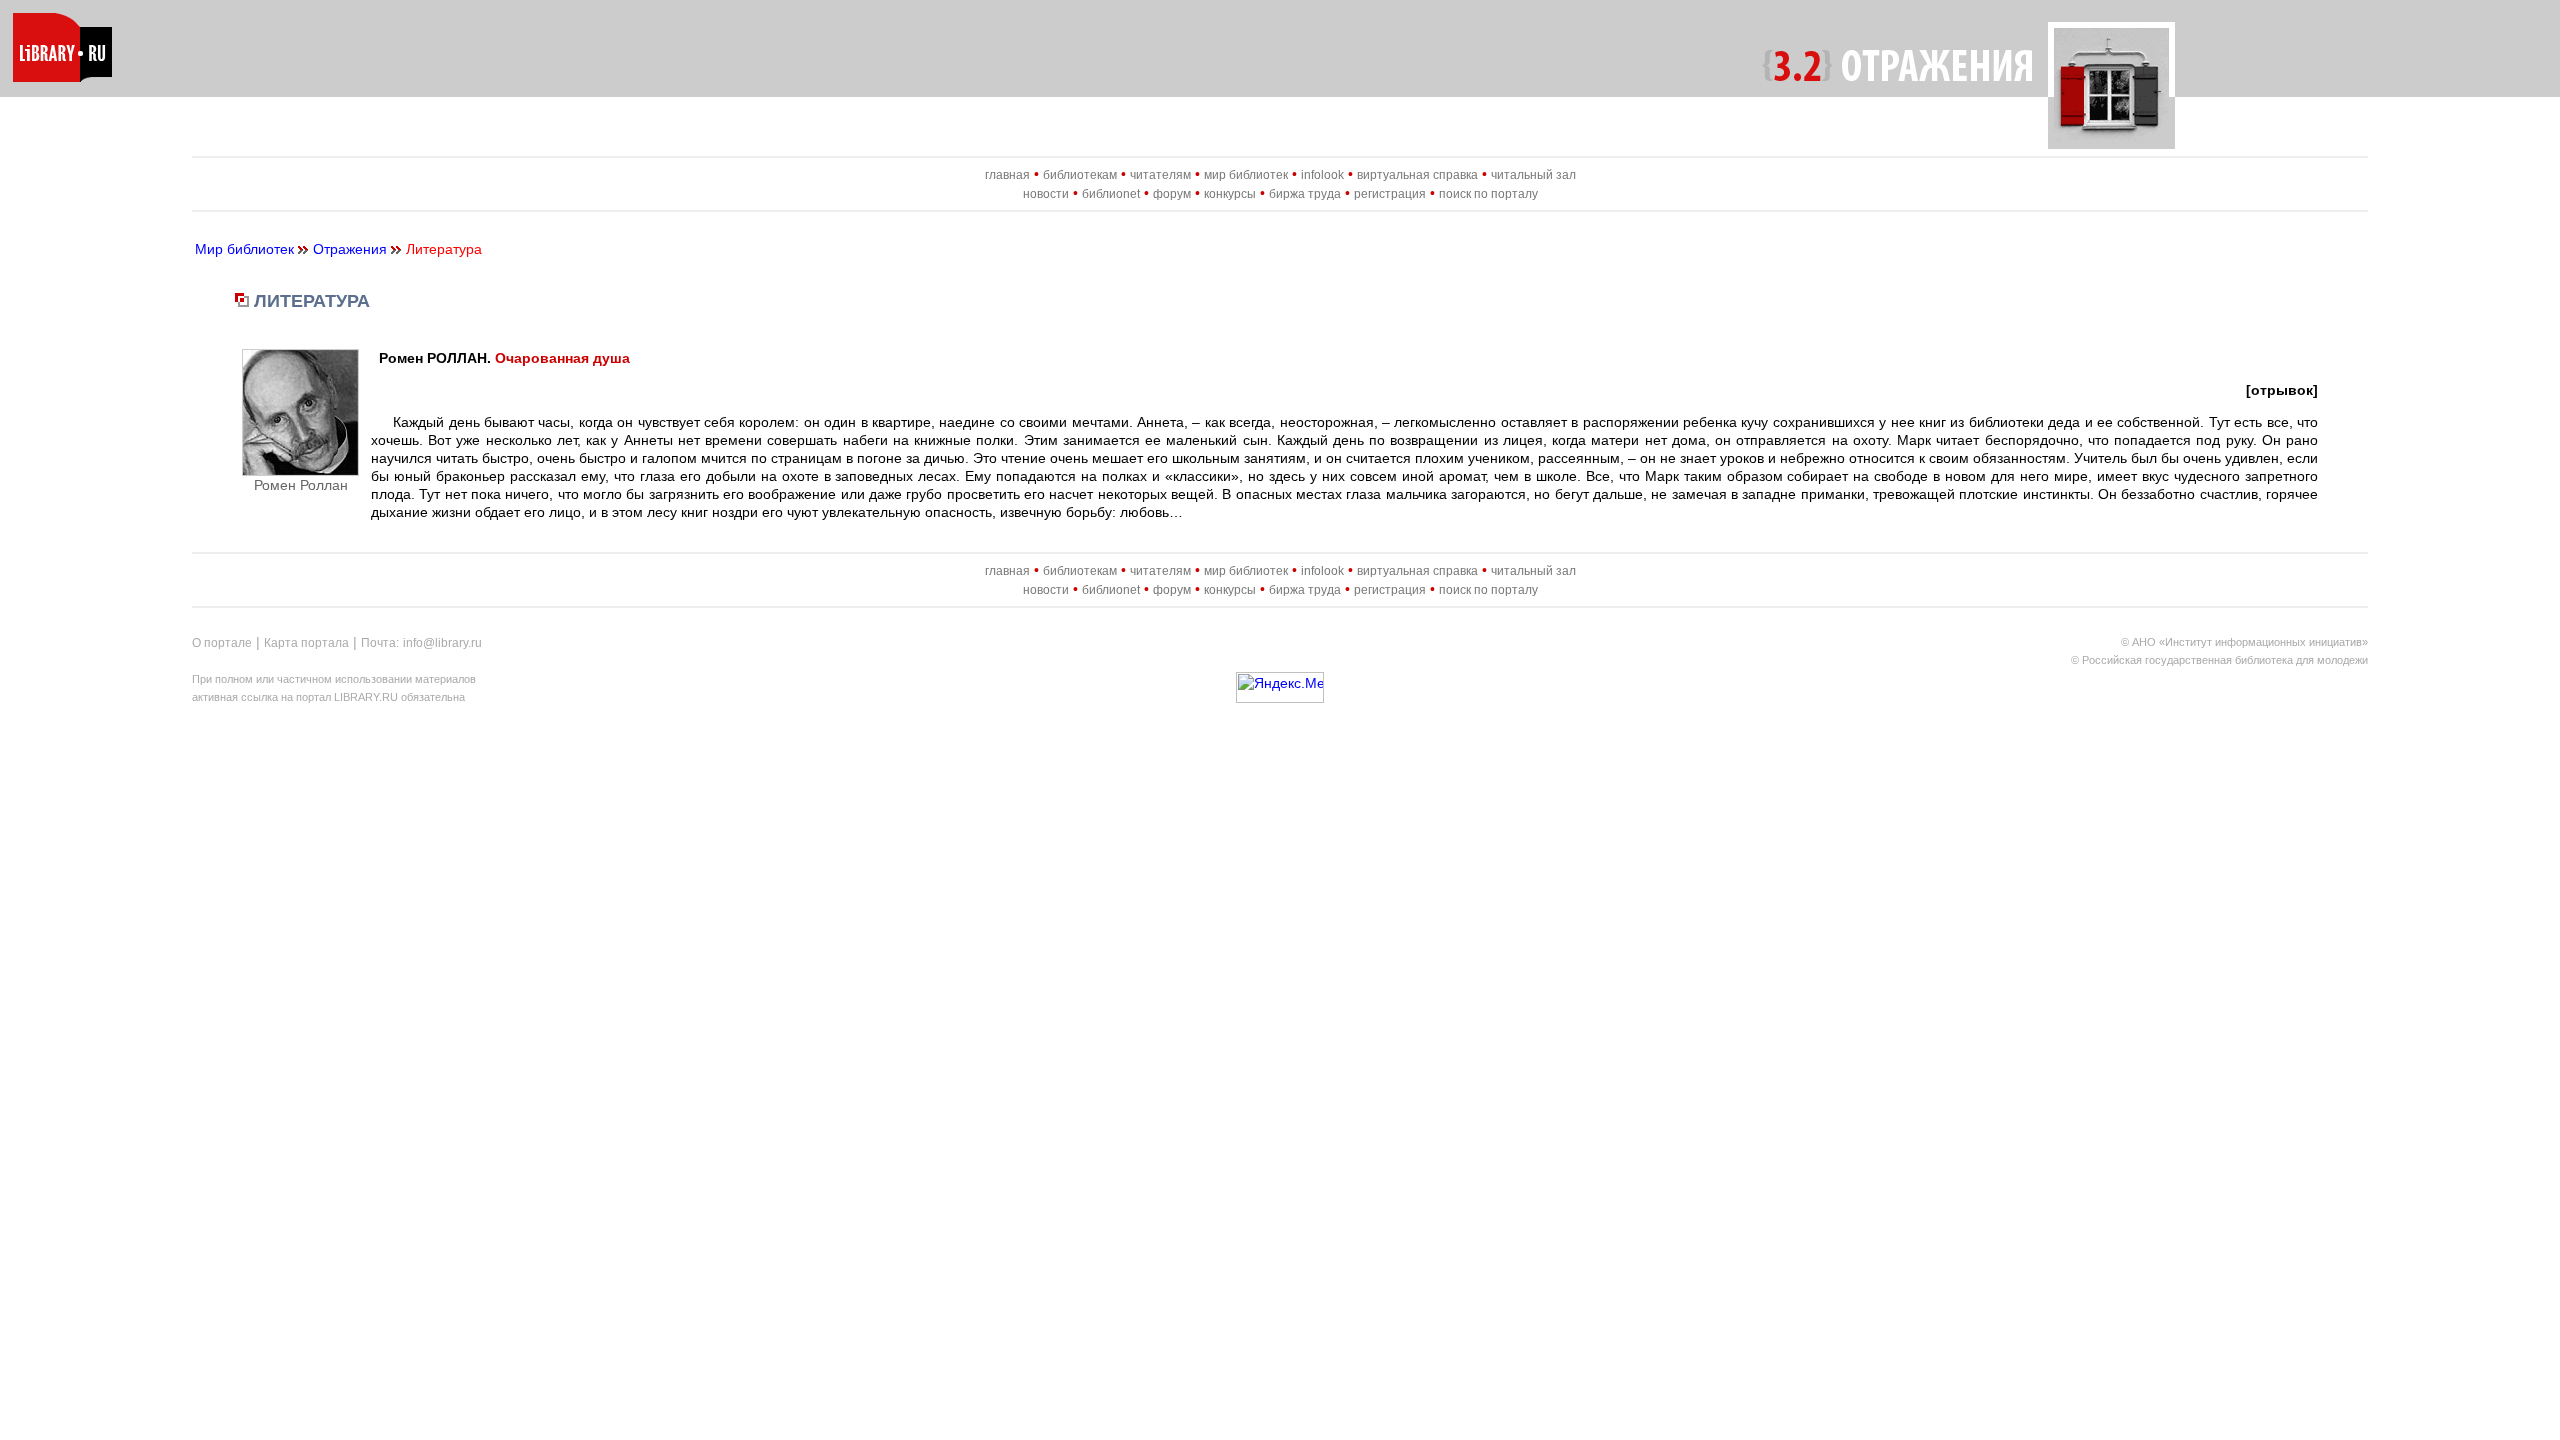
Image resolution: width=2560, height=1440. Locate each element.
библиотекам (1080, 175)
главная (1007, 175)
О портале (222, 643)
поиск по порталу (1488, 194)
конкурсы (1230, 194)
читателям (1160, 175)
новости (1046, 194)
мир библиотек (1246, 175)
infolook (1322, 175)
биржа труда (1305, 194)
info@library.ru (442, 643)
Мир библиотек (244, 249)
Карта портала (306, 643)
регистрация (1390, 194)
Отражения (350, 249)
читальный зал (1533, 175)
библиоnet (1111, 194)
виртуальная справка (1417, 175)
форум (1172, 194)
